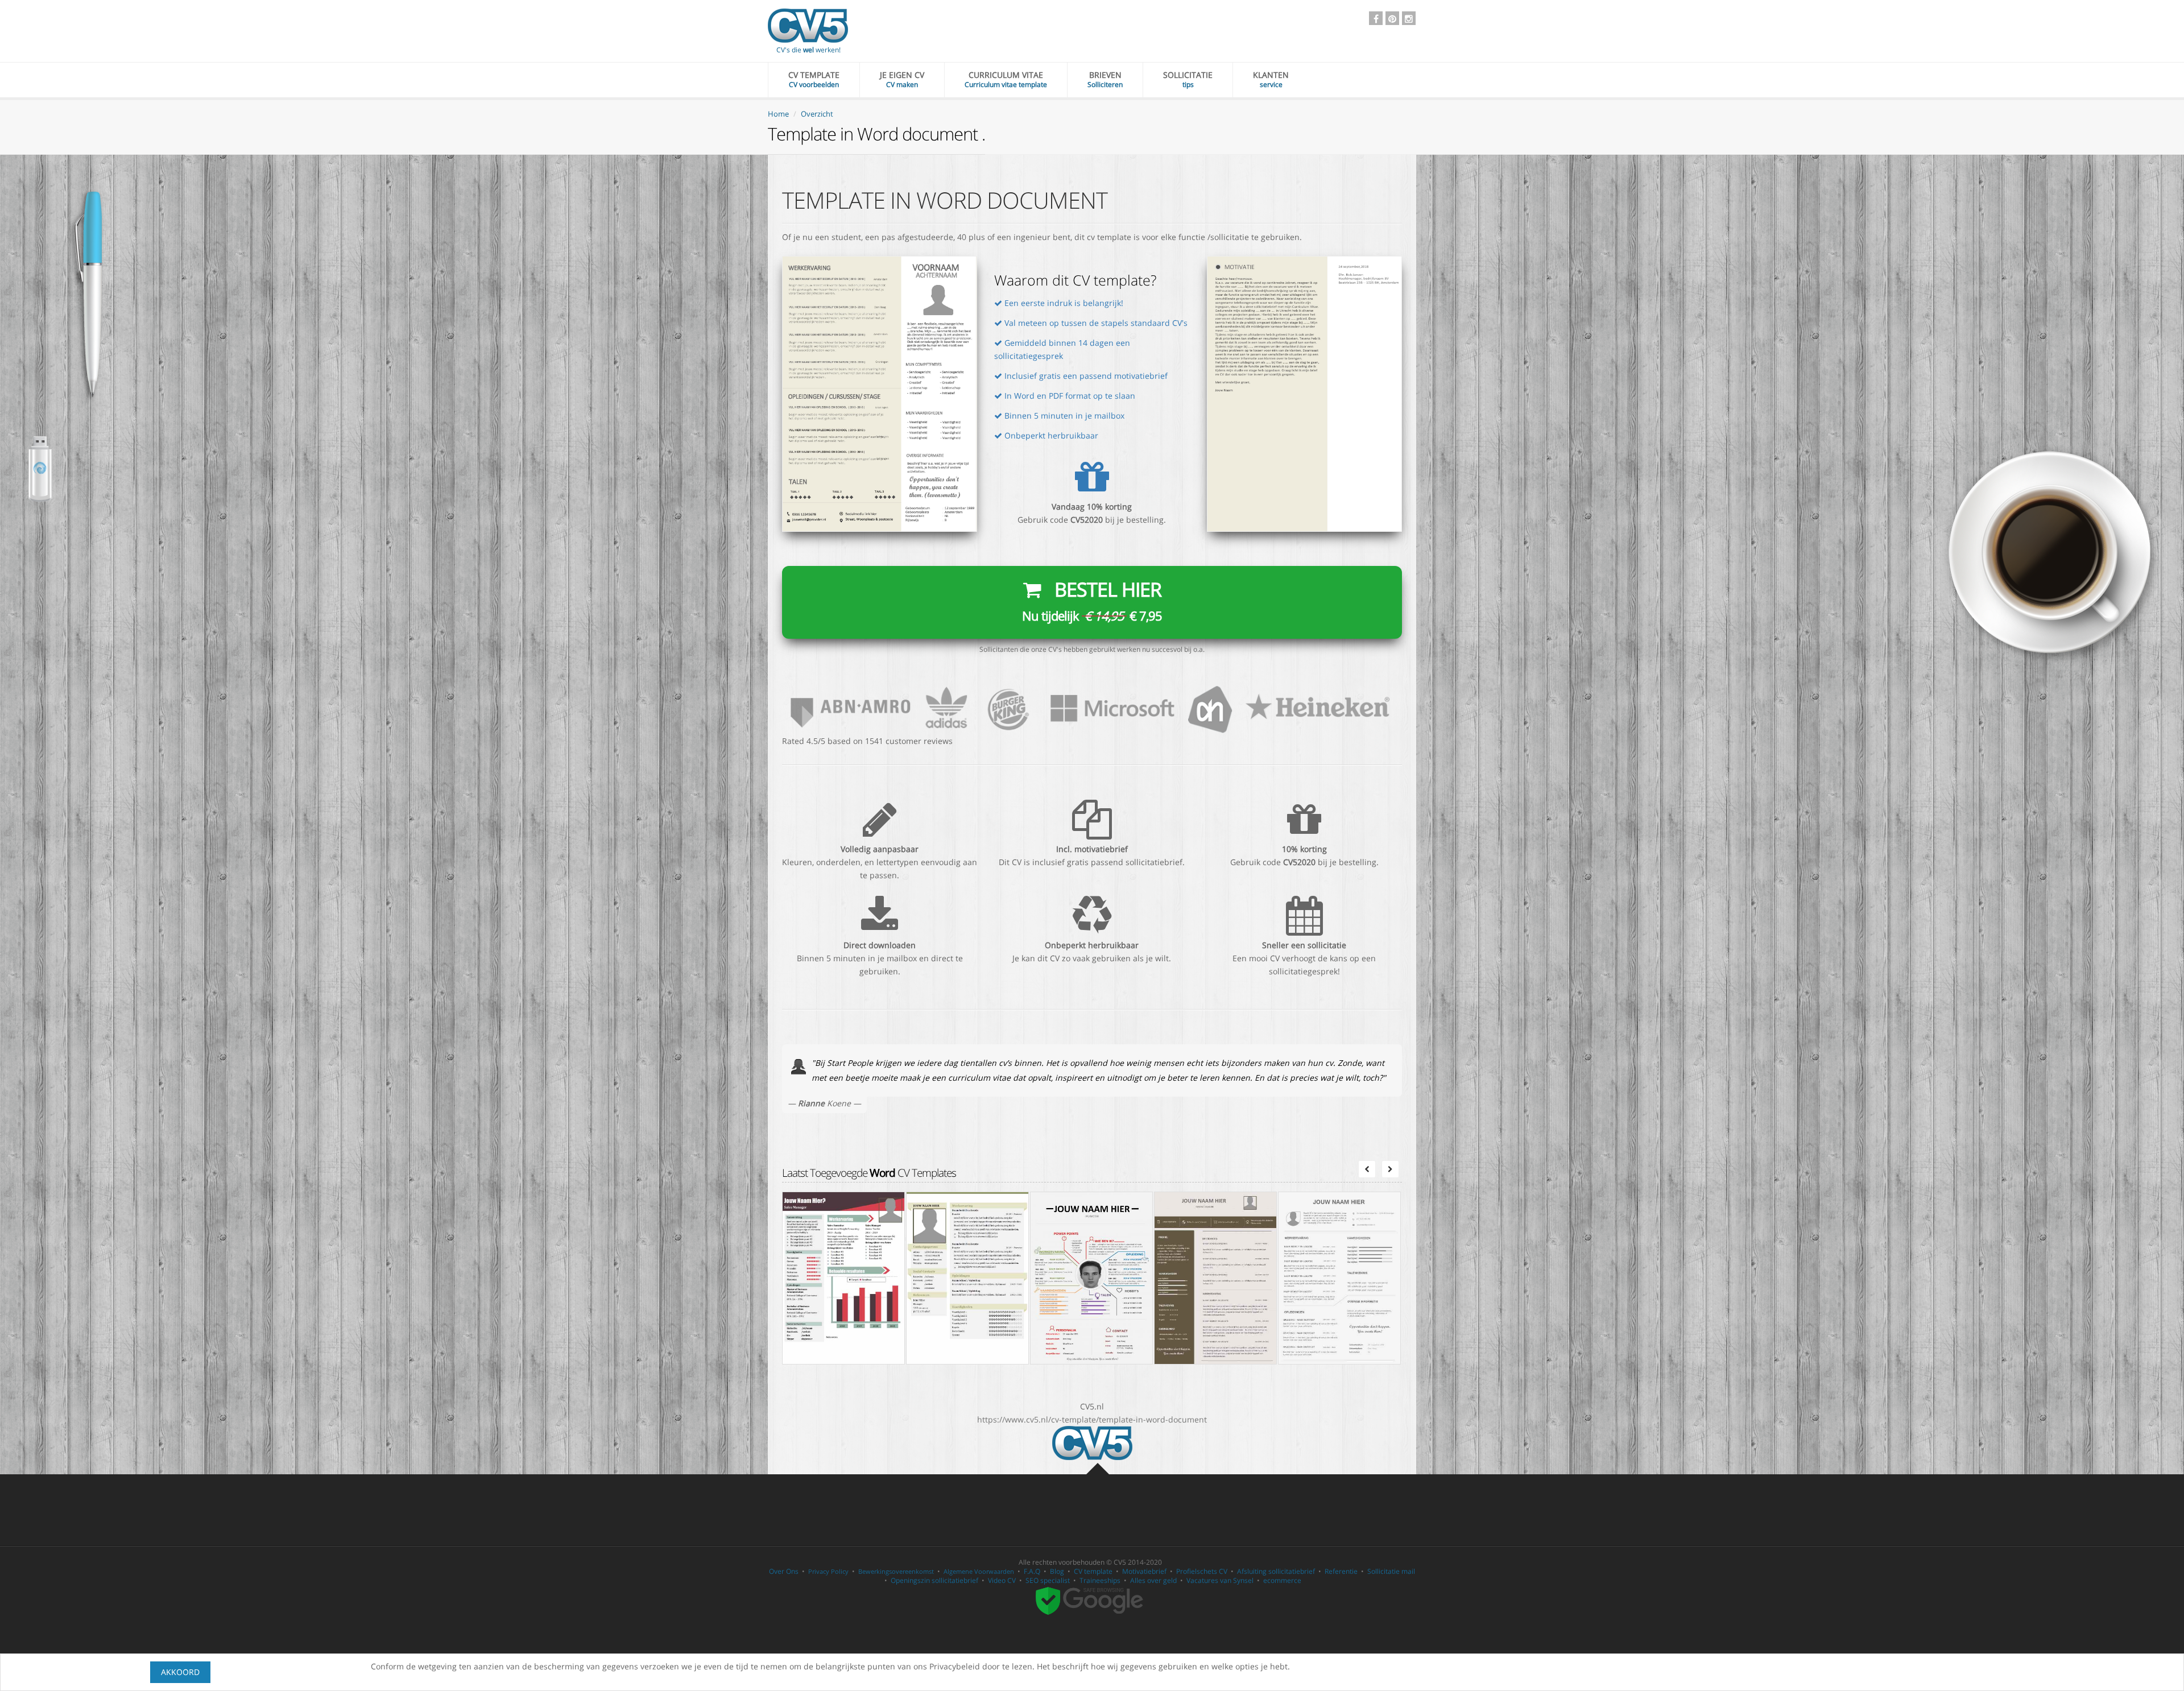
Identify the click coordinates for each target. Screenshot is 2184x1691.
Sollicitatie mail (1391, 1571)
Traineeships (1100, 1580)
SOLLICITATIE (1188, 79)
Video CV (1002, 1580)
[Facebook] (1376, 18)
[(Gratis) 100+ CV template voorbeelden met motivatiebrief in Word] (1092, 1442)
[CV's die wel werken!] (808, 26)
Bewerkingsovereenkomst (896, 1571)
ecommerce (1282, 1580)
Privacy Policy (828, 1571)
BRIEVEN (1105, 79)
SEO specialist (1048, 1580)
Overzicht (817, 114)
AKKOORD (180, 1672)
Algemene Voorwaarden (979, 1571)
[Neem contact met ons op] (1092, 707)
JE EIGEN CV (902, 79)
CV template (1093, 1571)
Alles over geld (1153, 1580)
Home (778, 114)
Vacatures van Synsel (1220, 1580)
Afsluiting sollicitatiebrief (1276, 1571)
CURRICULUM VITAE (1006, 79)
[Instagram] (1409, 18)
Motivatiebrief (1144, 1571)
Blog (1057, 1571)
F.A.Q (1032, 1571)
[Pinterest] (1392, 18)
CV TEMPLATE (814, 79)
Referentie (1341, 1571)
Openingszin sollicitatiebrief (934, 1580)
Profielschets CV (1202, 1571)
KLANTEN (1271, 79)
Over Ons (784, 1571)
